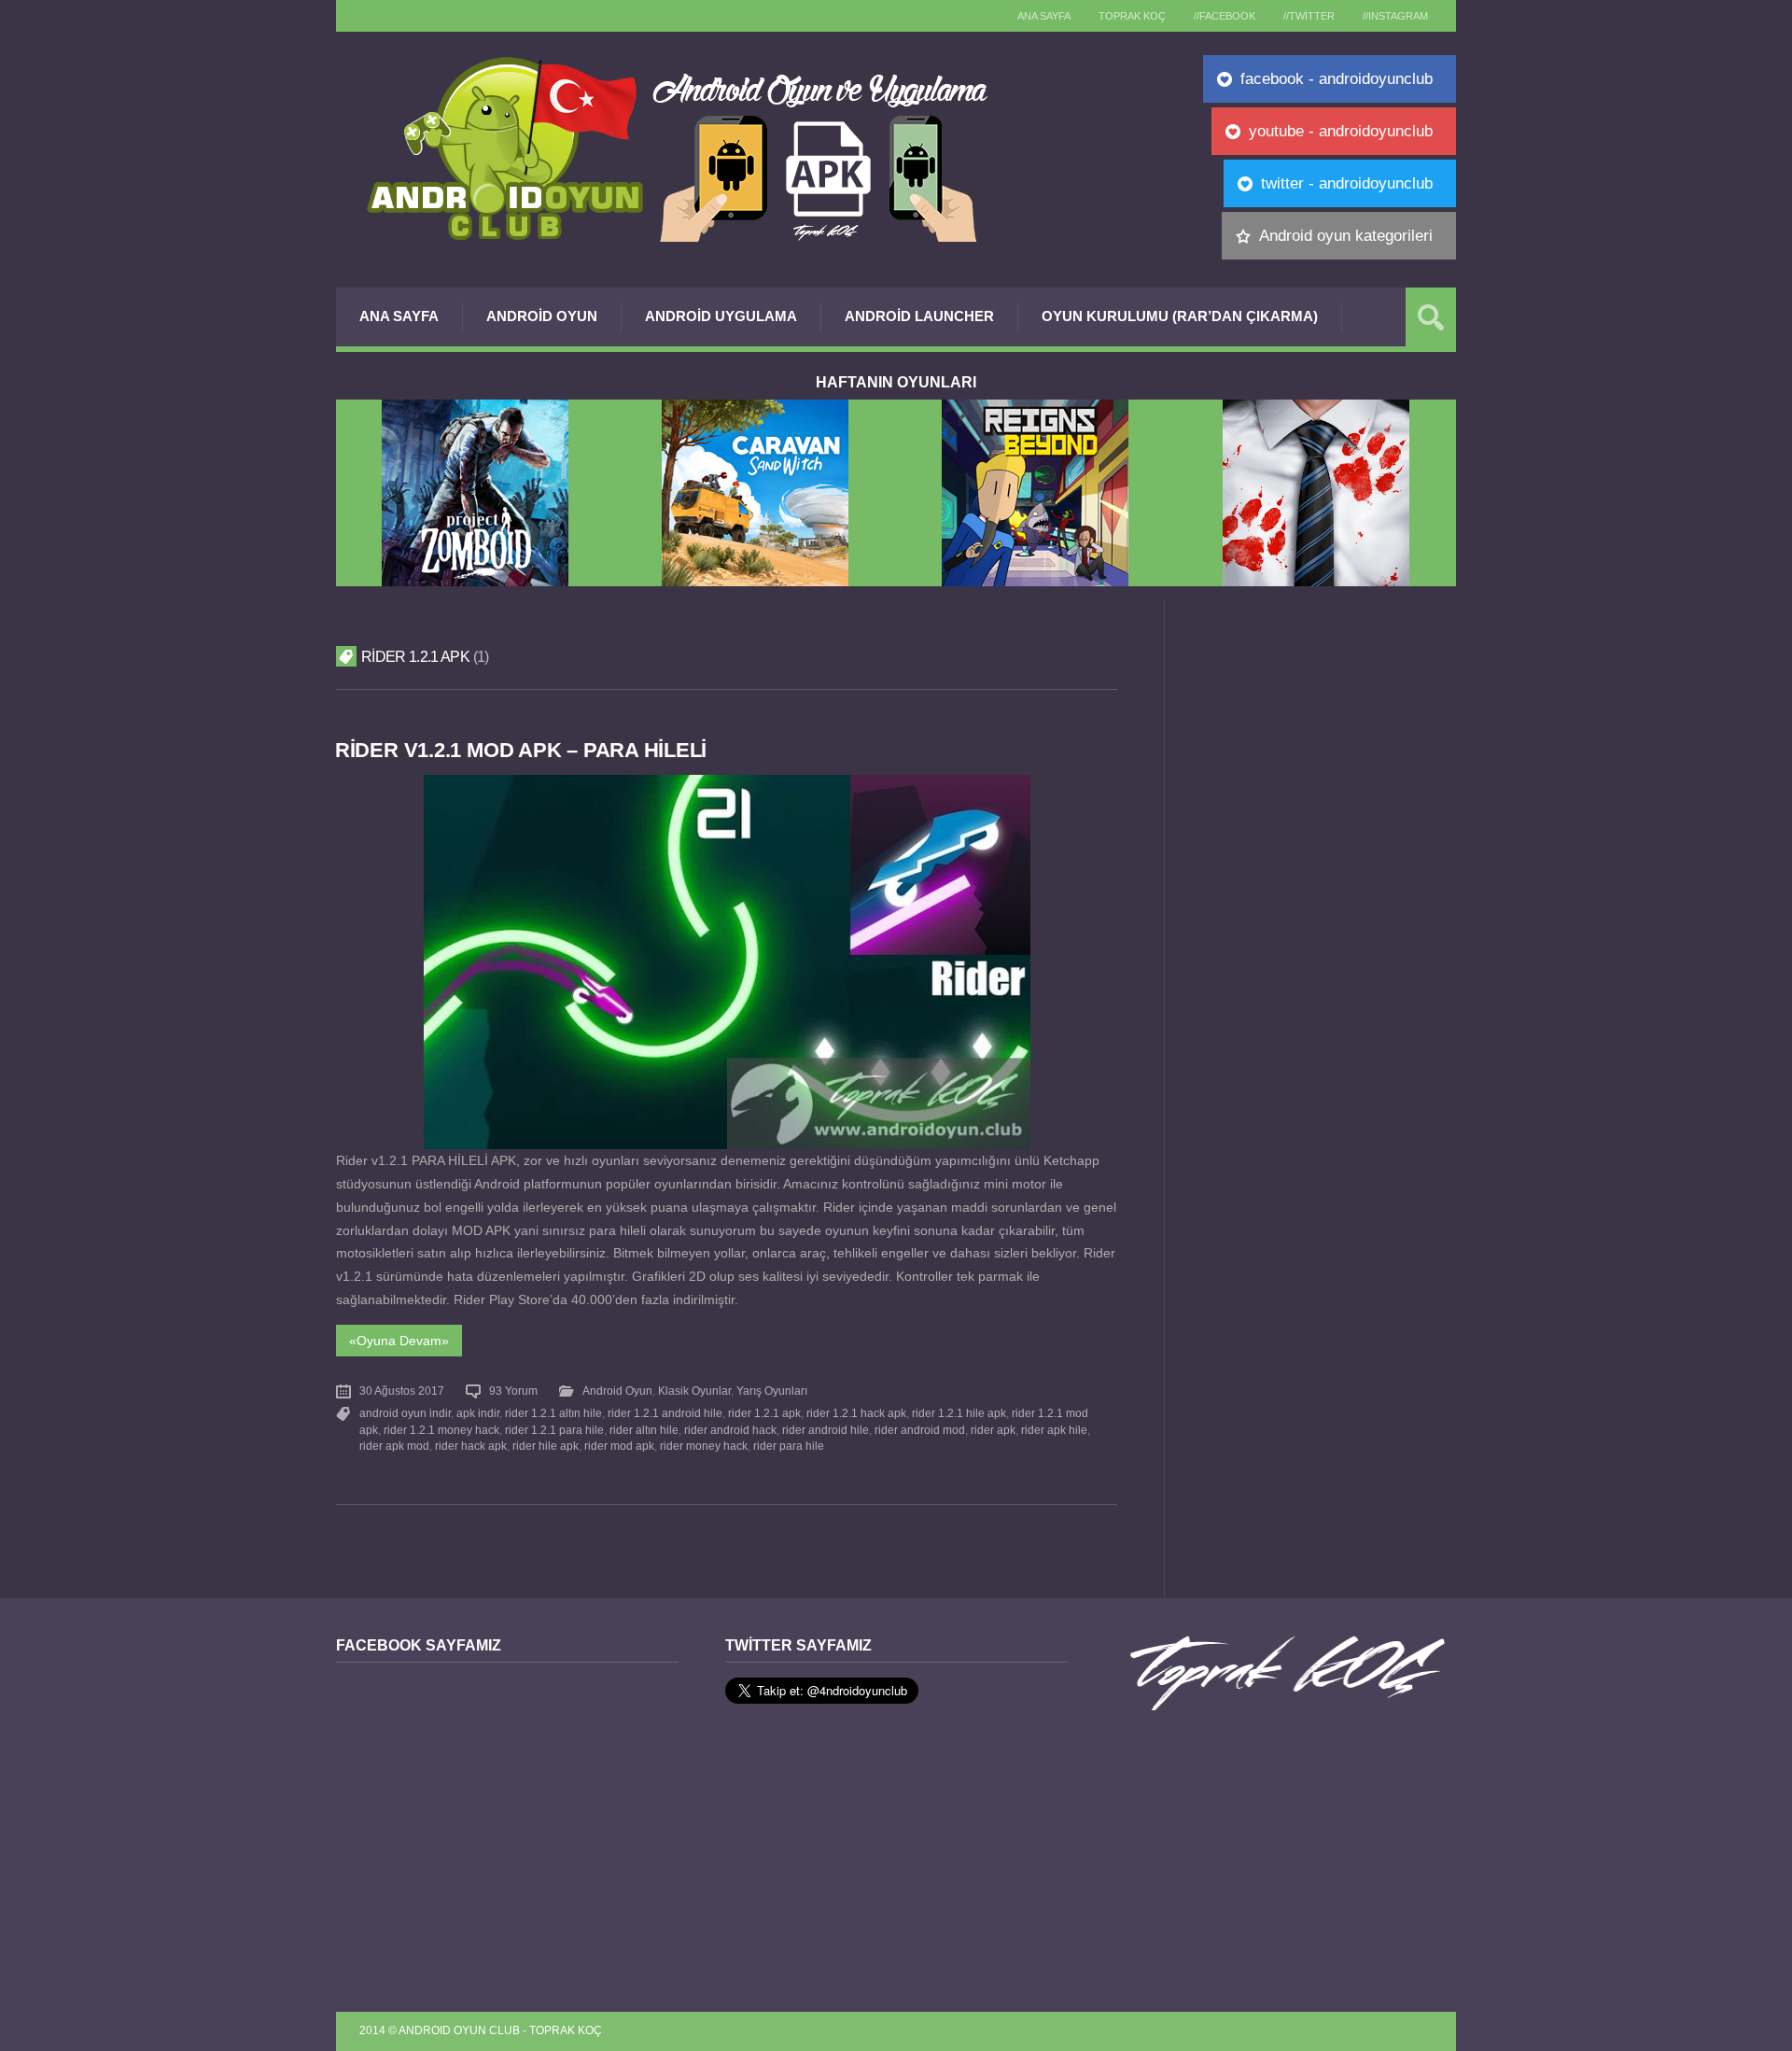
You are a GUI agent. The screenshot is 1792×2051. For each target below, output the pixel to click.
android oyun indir (405, 1413)
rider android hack (730, 1430)
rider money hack (704, 1446)
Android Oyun (542, 316)
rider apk (993, 1430)
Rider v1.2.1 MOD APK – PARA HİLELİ (521, 750)
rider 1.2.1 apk (764, 1413)
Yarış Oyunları (772, 1391)
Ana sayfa (1044, 16)
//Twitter (1309, 16)
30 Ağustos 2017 (402, 1391)
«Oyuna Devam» (399, 1341)
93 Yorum (513, 1391)
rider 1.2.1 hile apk (959, 1413)
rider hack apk (471, 1446)
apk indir (478, 1413)
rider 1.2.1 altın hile (553, 1413)
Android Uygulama (721, 316)
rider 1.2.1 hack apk (856, 1413)
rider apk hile (1054, 1430)
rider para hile (789, 1446)
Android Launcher (919, 316)
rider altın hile (644, 1430)
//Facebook (1225, 16)
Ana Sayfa (399, 316)
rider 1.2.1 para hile (554, 1430)
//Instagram (1395, 16)
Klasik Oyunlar (694, 1391)
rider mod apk (619, 1446)
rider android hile (826, 1430)
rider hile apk (546, 1446)
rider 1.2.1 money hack (441, 1430)
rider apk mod (394, 1446)
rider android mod (920, 1430)
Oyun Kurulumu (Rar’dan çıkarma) (1180, 316)
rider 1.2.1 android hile (665, 1413)
